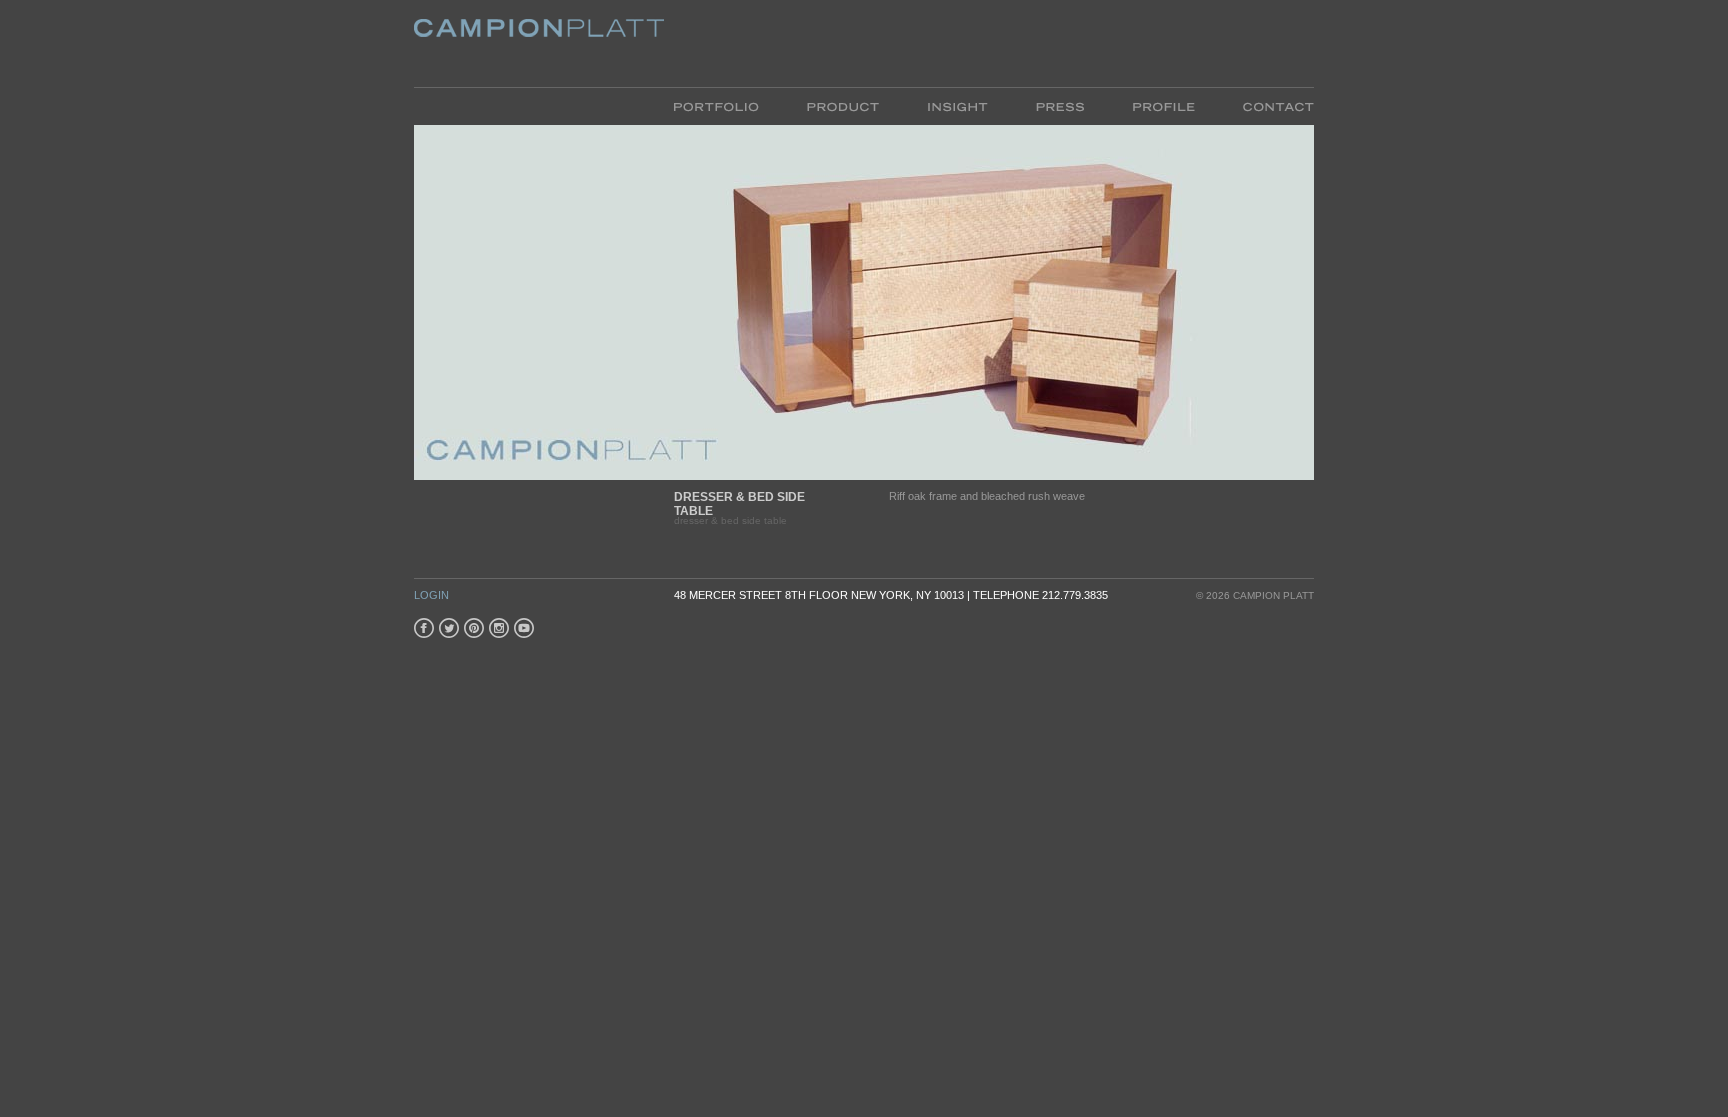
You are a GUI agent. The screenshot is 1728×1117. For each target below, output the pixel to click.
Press (1035, 105)
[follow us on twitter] (449, 628)
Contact (1252, 105)
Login (431, 595)
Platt (517, 34)
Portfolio (715, 105)
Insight (931, 105)
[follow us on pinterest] (474, 628)
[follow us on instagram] (499, 628)
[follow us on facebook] (424, 628)
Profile (1138, 105)
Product (817, 105)
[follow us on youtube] (524, 628)
